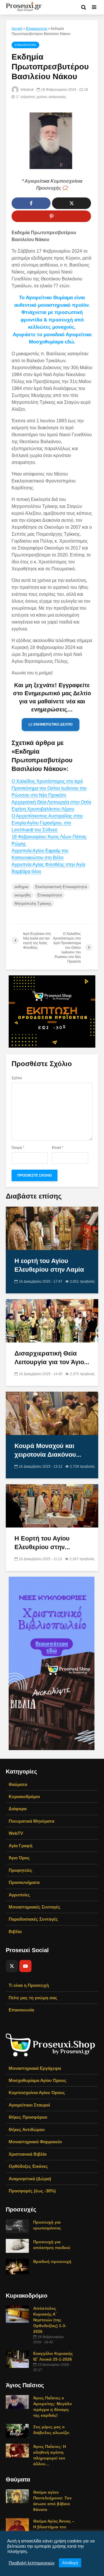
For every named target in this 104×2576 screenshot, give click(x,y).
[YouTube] (25, 1966)
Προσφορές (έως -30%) (32, 2191)
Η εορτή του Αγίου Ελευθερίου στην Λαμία (49, 1265)
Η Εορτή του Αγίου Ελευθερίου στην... (42, 1543)
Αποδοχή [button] (70, 2563)
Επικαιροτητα (37, 29)
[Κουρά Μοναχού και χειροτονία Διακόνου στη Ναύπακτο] (52, 1413)
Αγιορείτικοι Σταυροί (29, 2105)
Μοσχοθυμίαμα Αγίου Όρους (38, 2080)
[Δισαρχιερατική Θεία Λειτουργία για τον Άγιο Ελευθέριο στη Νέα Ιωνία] (52, 1320)
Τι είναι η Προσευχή (29, 1985)
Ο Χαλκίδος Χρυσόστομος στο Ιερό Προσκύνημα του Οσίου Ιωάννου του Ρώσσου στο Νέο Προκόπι (49, 788)
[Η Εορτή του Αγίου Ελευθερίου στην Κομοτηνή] (52, 1505)
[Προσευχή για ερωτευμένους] (17, 2226)
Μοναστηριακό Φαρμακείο (35, 2142)
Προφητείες (21, 1870)
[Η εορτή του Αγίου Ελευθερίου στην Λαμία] (52, 1228)
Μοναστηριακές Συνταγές (35, 1907)
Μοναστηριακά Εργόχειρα (35, 2068)
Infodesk (27, 90)
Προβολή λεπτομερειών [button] (32, 2563)
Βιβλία (15, 1931)
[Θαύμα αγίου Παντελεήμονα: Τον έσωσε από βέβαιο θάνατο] (17, 2496)
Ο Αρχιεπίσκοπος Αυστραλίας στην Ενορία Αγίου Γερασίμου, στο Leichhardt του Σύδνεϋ (47, 823)
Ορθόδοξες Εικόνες (28, 2166)
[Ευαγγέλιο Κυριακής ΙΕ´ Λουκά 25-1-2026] (17, 2359)
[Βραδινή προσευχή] (17, 2266)
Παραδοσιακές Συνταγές (33, 1919)
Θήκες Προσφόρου (28, 2117)
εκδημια (21, 887)
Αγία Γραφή (21, 1846)
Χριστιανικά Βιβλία (28, 2154)
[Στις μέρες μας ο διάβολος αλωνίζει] (17, 2430)
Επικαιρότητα (50, 895)
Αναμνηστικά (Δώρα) (30, 2179)
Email (58, 1148)
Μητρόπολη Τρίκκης (33, 903)
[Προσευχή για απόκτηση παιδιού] (17, 2246)
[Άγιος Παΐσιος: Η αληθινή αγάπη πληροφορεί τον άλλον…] (17, 2450)
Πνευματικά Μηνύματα (31, 1821)
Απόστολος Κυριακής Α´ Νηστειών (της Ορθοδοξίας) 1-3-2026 (50, 2320)
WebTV (16, 1833)
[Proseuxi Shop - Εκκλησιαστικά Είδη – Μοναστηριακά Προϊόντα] (51, 2045)
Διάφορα (18, 1809)
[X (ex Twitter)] (12, 1966)
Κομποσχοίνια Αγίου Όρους (37, 2093)
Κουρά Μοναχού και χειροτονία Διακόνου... (48, 1450)
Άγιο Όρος (19, 1858)
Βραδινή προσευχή (52, 2261)
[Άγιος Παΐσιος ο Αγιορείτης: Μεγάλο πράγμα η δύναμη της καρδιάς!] (17, 2401)
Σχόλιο (17, 1078)
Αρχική (17, 29)
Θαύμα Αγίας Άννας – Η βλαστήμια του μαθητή (54, 2527)
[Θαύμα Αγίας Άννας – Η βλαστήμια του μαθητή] (17, 2525)
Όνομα (18, 1148)
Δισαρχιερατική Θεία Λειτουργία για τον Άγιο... (52, 1358)
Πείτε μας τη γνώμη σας (33, 1998)
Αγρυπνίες (19, 1895)
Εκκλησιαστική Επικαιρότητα (61, 887)
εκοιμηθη (23, 895)
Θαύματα (18, 1784)
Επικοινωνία (21, 2010)
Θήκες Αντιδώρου (27, 2130)
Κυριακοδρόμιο (24, 1796)
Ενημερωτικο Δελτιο (53, 724)
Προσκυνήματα (24, 1882)
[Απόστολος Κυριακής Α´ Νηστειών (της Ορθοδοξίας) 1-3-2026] (17, 2314)
